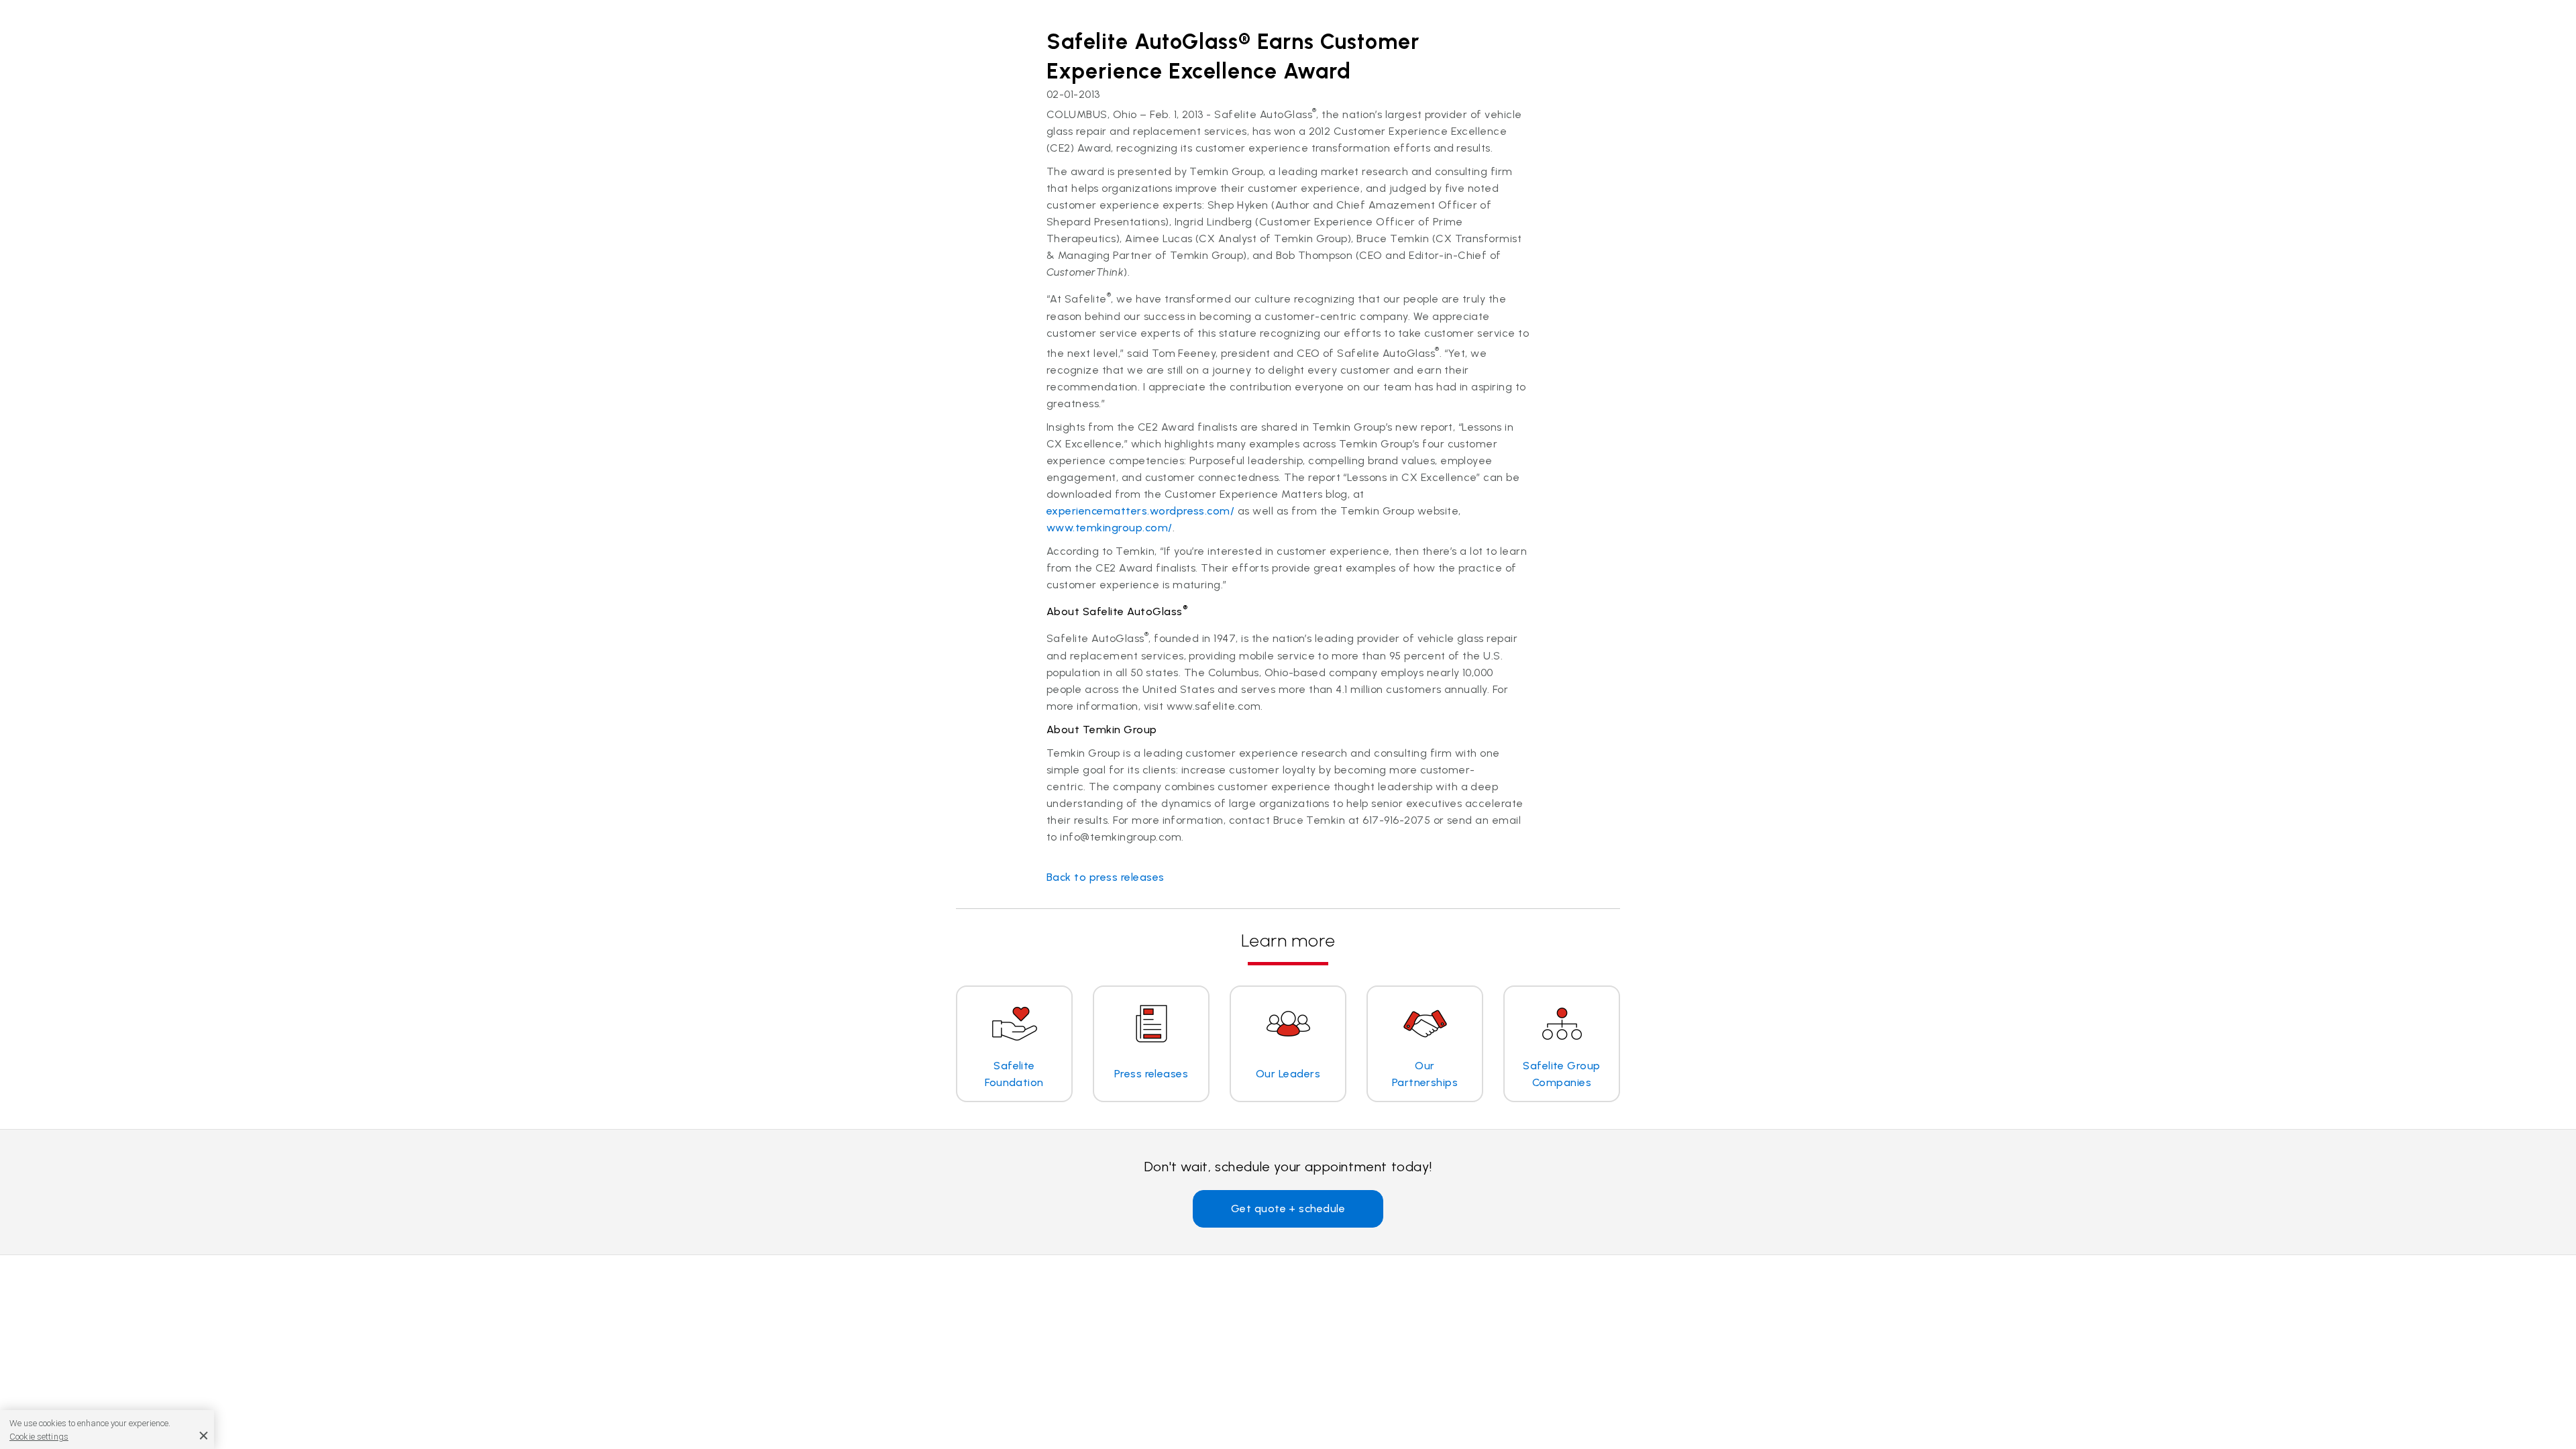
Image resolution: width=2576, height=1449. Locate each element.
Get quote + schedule (1288, 1209)
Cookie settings (39, 1437)
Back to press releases (1106, 877)
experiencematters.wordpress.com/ (1140, 511)
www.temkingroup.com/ (1110, 528)
